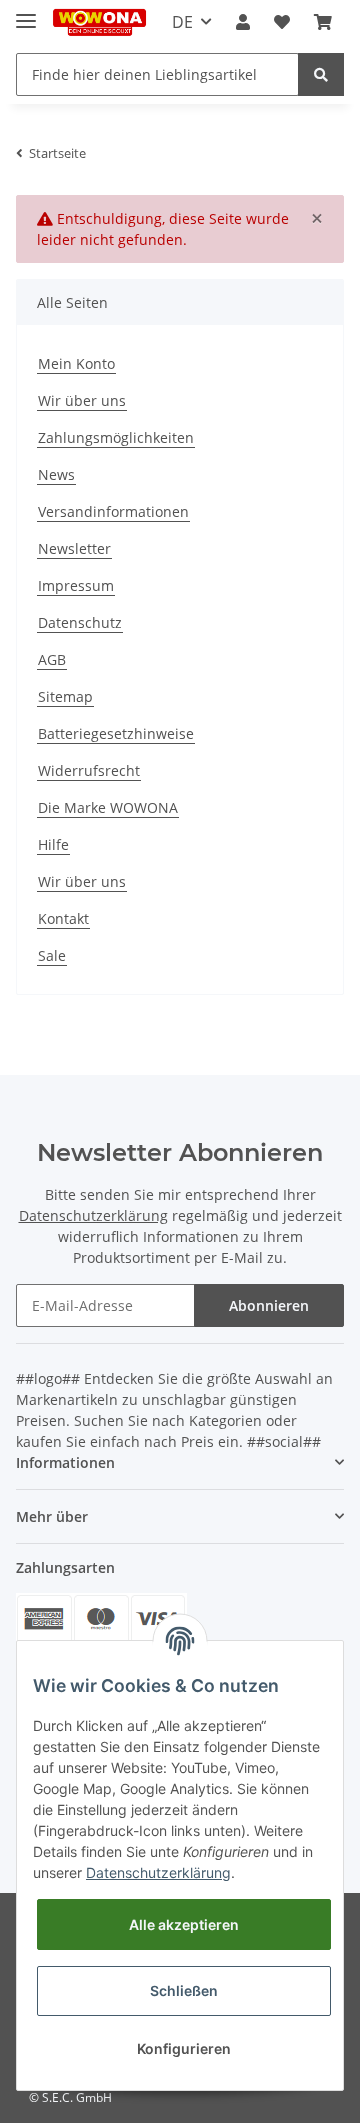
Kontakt (63, 918)
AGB (52, 659)
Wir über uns (82, 400)
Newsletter (74, 548)
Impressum (76, 585)
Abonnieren (269, 1305)
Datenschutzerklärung (93, 1215)
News (56, 474)
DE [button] (182, 22)
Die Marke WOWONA (108, 807)
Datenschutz (80, 622)
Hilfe (53, 844)
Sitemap (65, 696)
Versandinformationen (113, 511)
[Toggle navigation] (26, 12)
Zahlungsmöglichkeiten (116, 437)
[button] (243, 22)
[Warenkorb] (323, 22)
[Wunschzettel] (282, 22)
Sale (52, 955)
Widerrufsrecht (89, 770)
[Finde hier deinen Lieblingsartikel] (321, 74)
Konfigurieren (184, 2048)
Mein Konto (76, 363)
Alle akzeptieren (184, 1924)
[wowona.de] (100, 22)
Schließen (184, 1990)
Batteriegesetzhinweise (116, 733)
